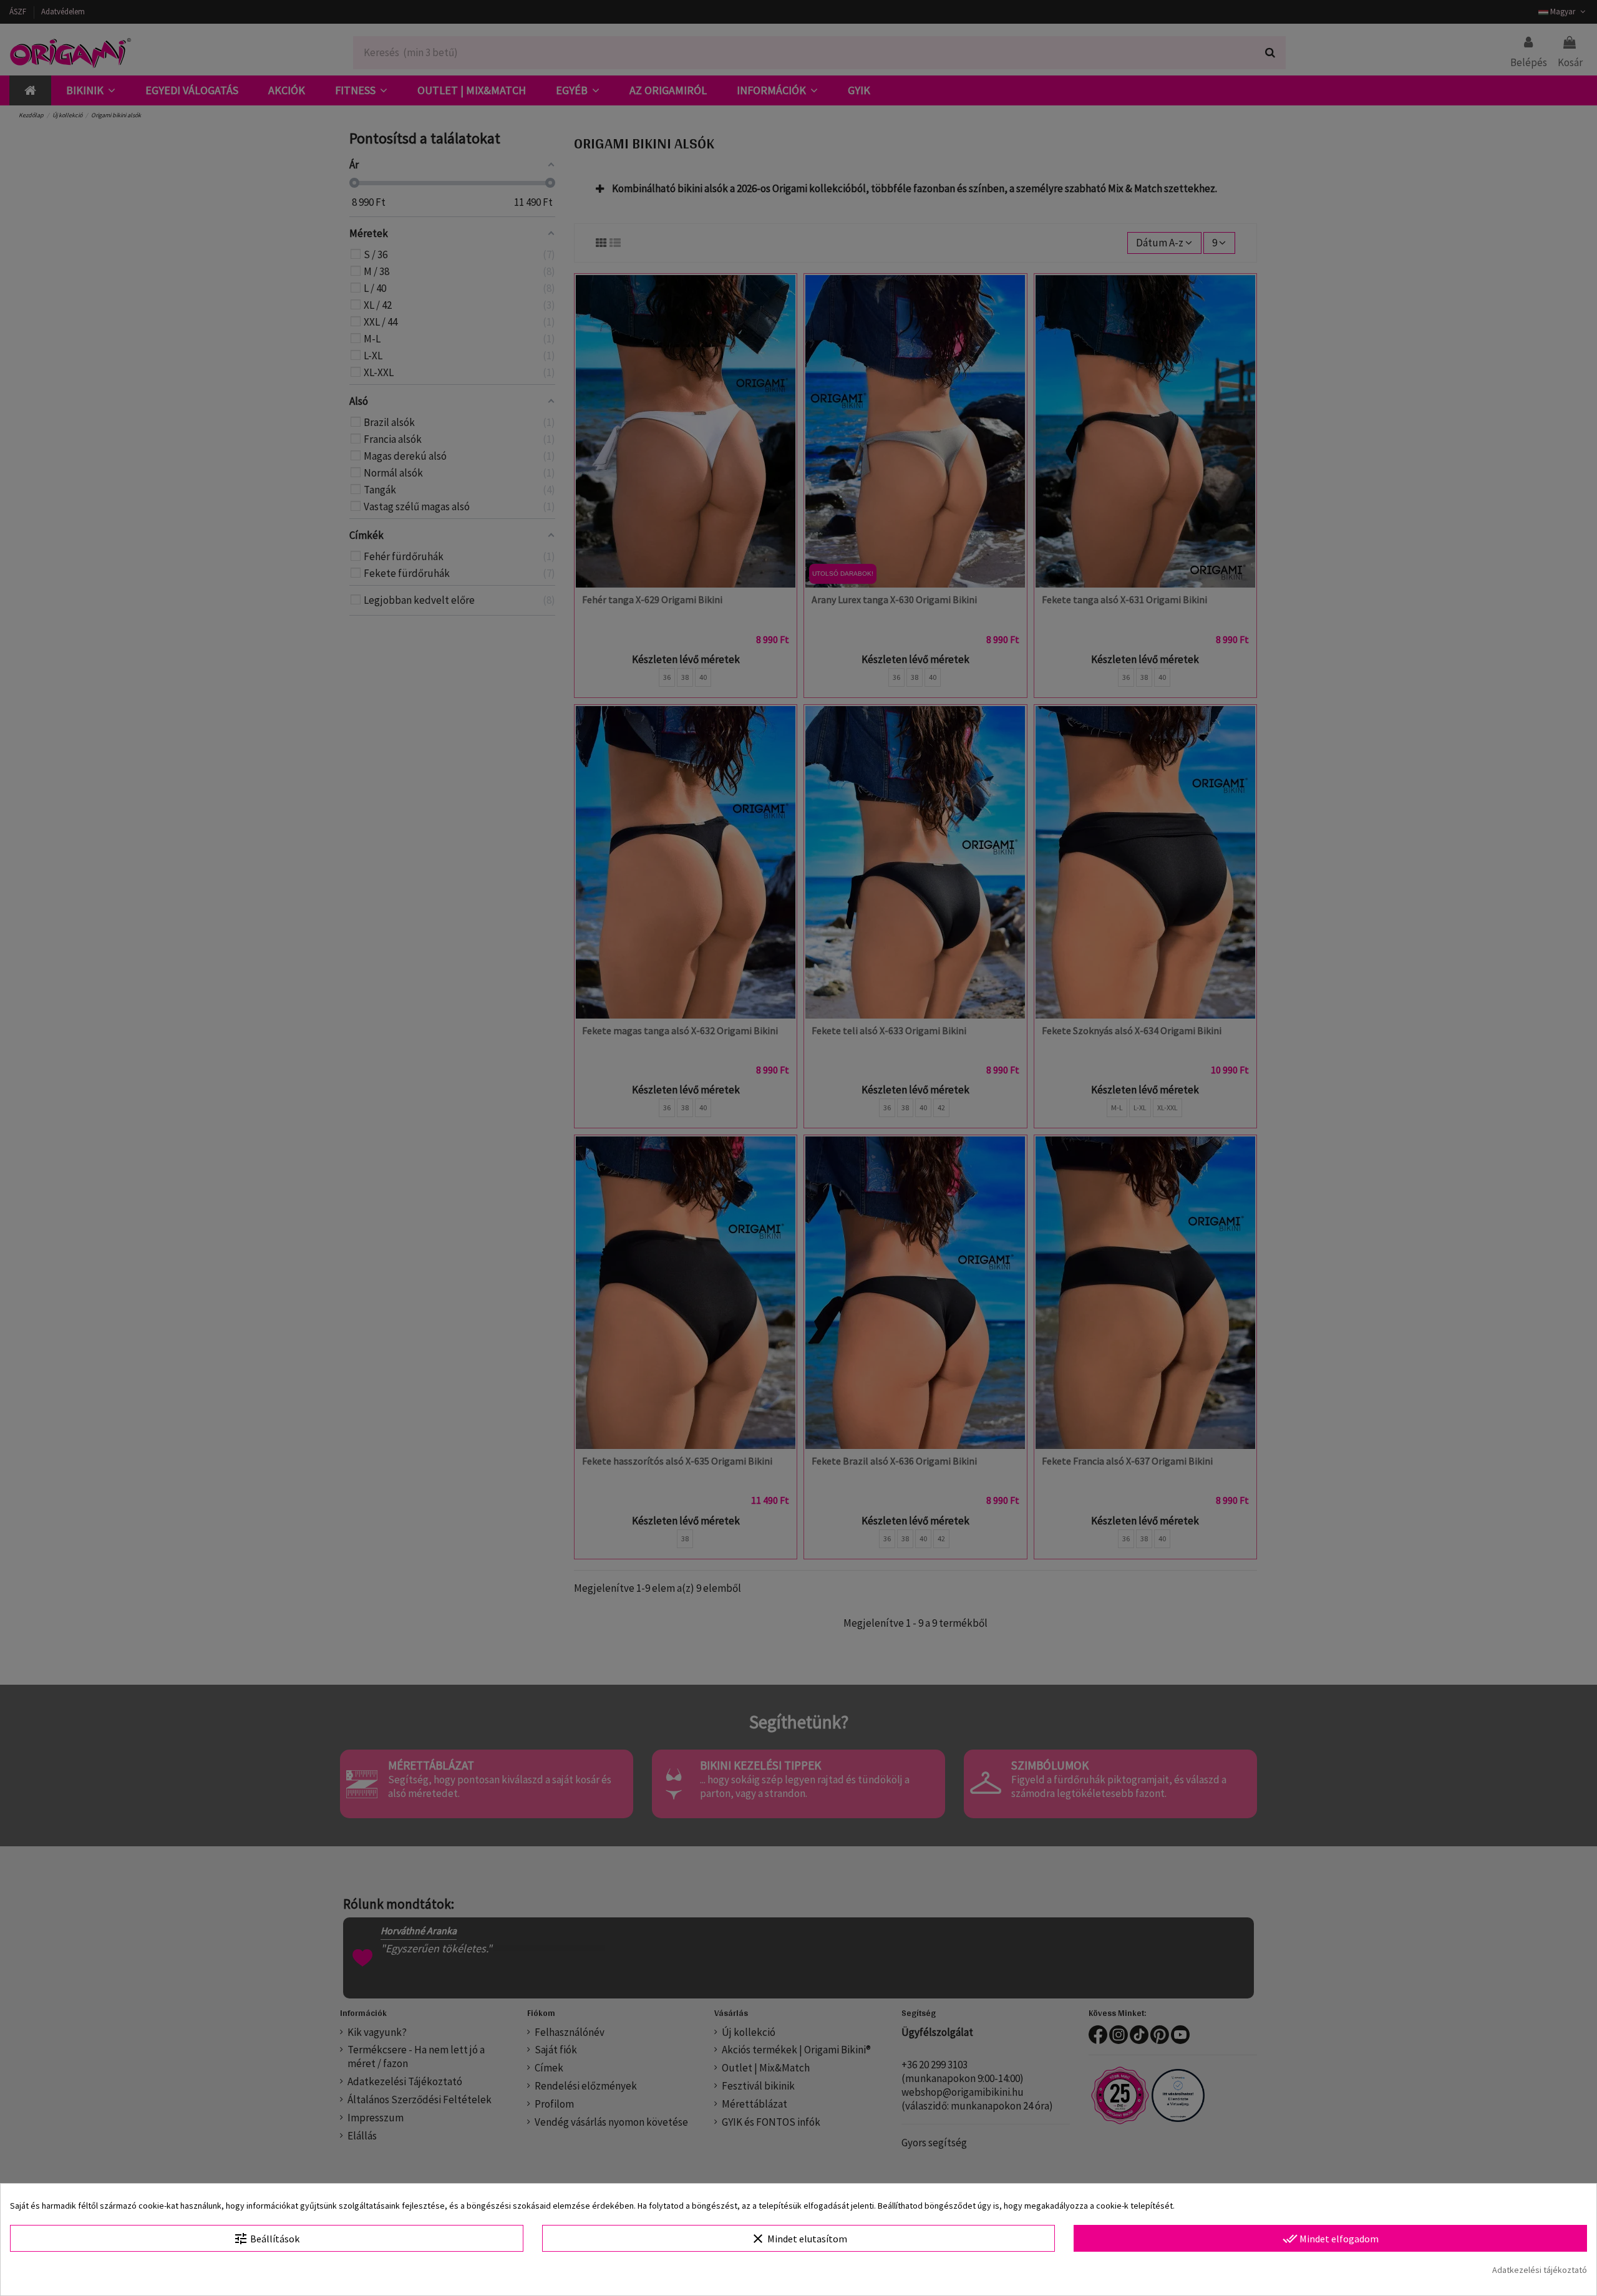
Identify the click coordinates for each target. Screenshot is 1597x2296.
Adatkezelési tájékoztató (1540, 2270)
